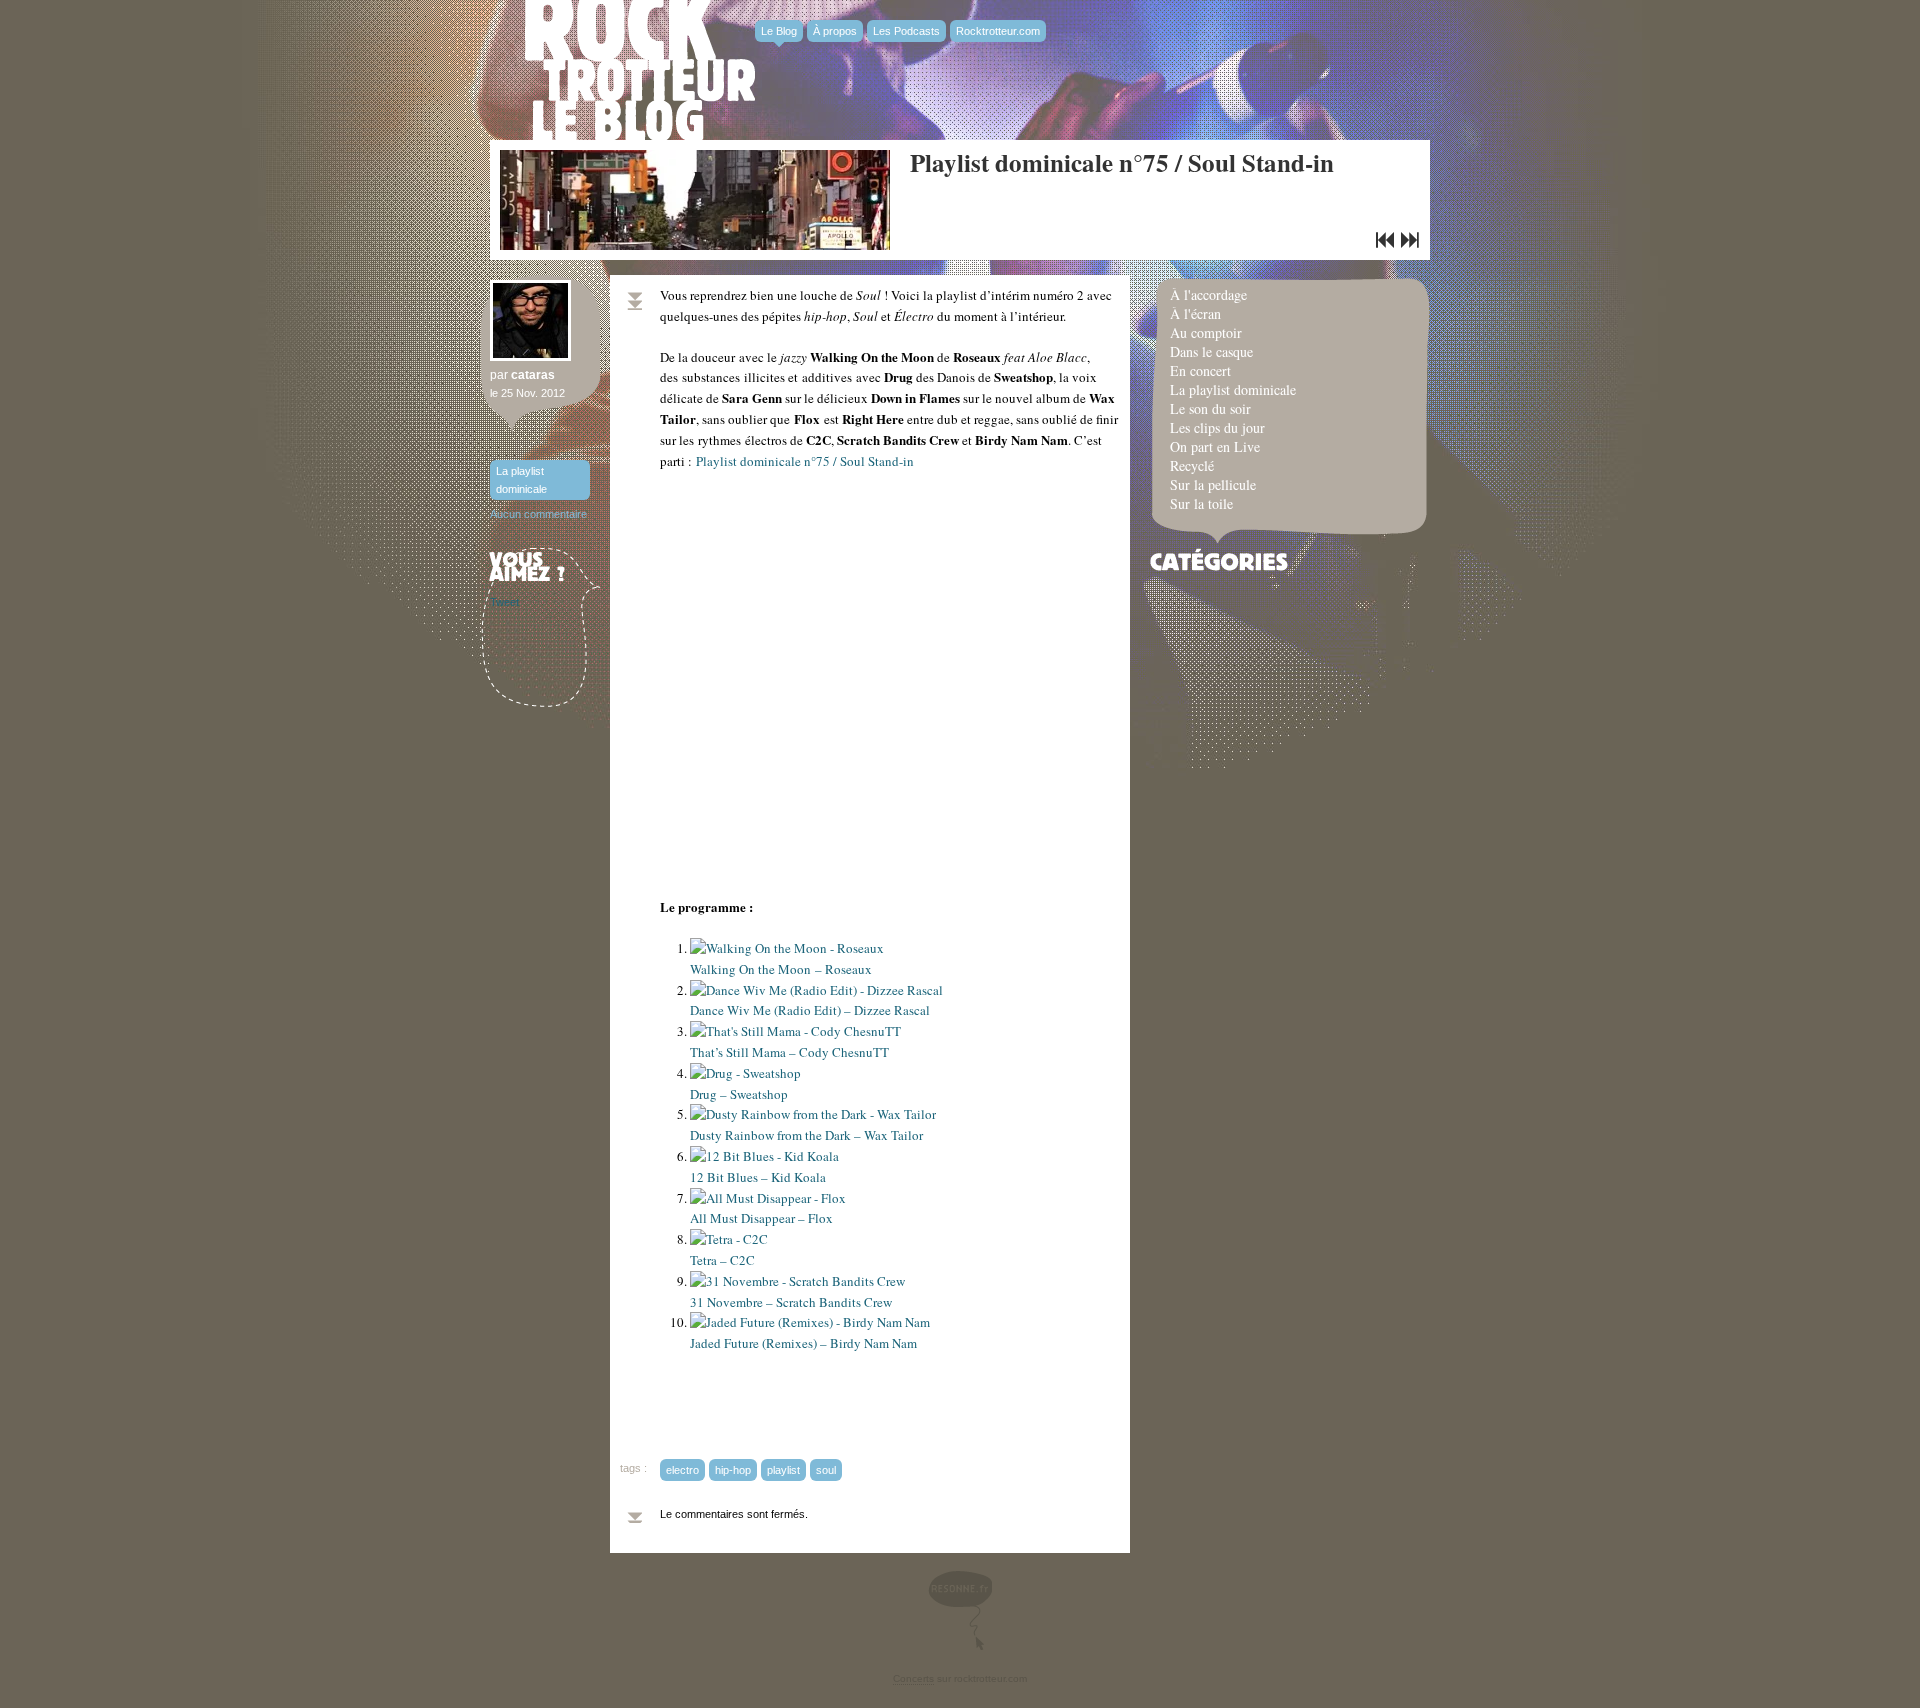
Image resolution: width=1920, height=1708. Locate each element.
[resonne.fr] (960, 1610)
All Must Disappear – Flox (761, 1218)
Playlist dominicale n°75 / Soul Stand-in (1122, 162)
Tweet (504, 602)
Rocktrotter (640, 70)
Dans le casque (1211, 351)
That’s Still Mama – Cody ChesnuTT (789, 1052)
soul (826, 1470)
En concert (1200, 370)
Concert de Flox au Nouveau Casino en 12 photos (1410, 240)
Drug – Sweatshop (739, 1094)
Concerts (913, 1678)
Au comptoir (1206, 332)
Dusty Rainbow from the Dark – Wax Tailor (806, 1135)
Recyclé (1192, 465)
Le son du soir (1210, 408)
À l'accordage (1208, 294)
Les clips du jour (1217, 427)
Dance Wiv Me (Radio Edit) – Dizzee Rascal (810, 1010)
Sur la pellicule (1213, 484)
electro (682, 1470)
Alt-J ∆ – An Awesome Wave (1385, 240)
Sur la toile (1201, 503)
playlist (783, 1470)
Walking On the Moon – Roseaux (781, 969)
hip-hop (733, 1470)
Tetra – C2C (722, 1260)
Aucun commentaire (538, 514)
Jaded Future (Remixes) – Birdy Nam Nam (803, 1343)
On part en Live (1215, 446)
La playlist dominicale (521, 480)
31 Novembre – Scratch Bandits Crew (791, 1302)
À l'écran (1195, 313)
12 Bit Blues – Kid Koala (758, 1177)
